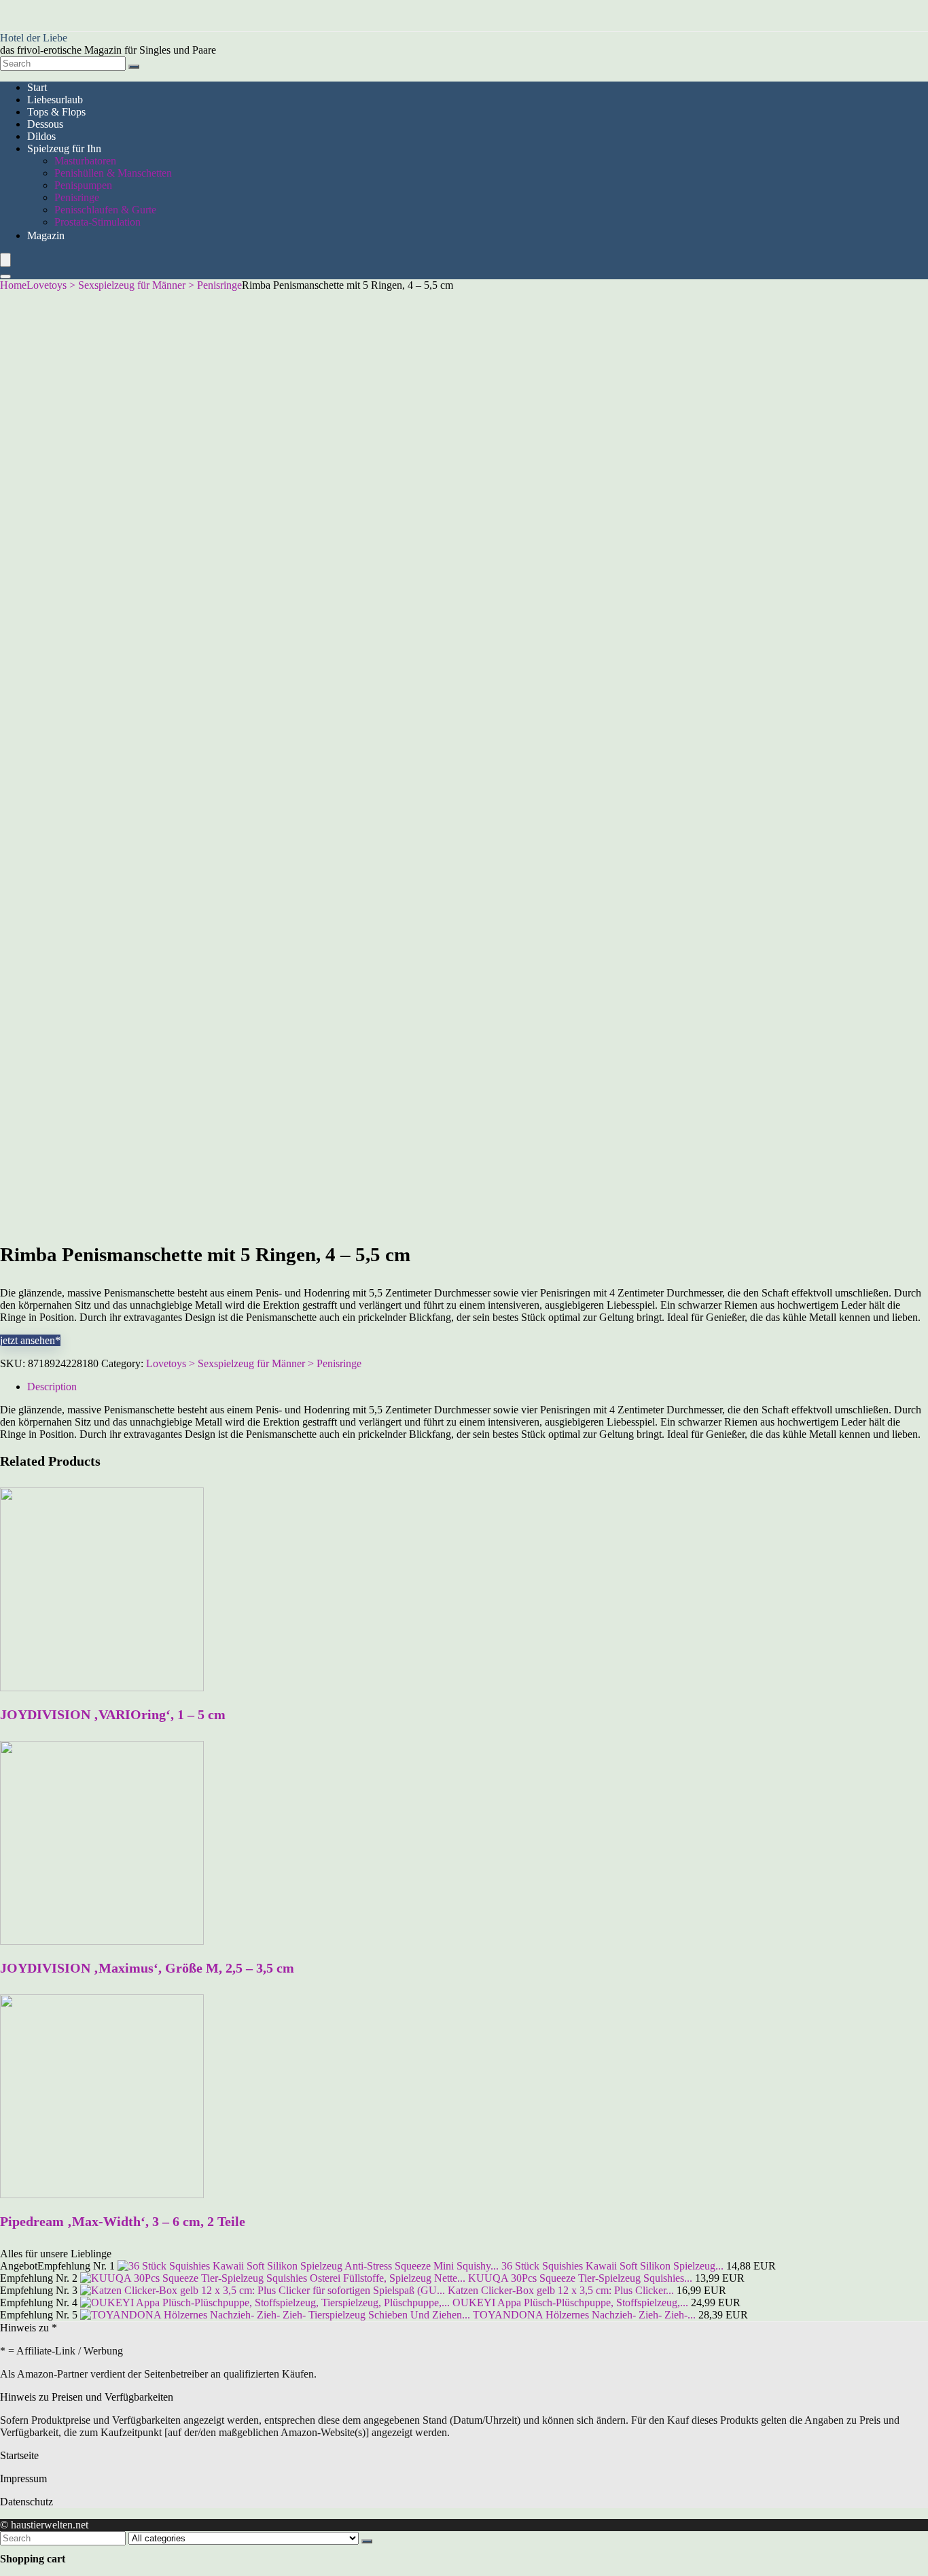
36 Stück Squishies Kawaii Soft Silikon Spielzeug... (612, 2266)
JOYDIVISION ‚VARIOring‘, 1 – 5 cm (113, 1714)
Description (52, 1387)
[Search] (134, 67)
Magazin (46, 235)
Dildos (41, 136)
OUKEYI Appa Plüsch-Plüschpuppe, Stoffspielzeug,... (570, 2302)
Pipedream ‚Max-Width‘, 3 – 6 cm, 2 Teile (123, 2221)
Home (13, 285)
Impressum (23, 2478)
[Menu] (5, 260)
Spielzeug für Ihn (64, 148)
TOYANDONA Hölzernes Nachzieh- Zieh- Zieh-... (584, 2315)
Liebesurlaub (55, 100)
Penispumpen (83, 185)
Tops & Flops (56, 112)
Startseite (19, 2455)
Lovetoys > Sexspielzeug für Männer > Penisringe (134, 285)
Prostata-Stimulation (97, 222)
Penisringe (77, 197)
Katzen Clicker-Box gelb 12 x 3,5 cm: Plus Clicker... (561, 2290)
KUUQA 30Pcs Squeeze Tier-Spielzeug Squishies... (580, 2278)
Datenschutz (26, 2502)
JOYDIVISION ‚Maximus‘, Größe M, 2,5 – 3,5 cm (147, 1968)
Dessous (45, 124)
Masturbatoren (85, 161)
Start (37, 87)
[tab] (478, 1387)
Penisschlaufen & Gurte (105, 210)
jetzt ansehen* (30, 1340)
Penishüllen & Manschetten (113, 173)
